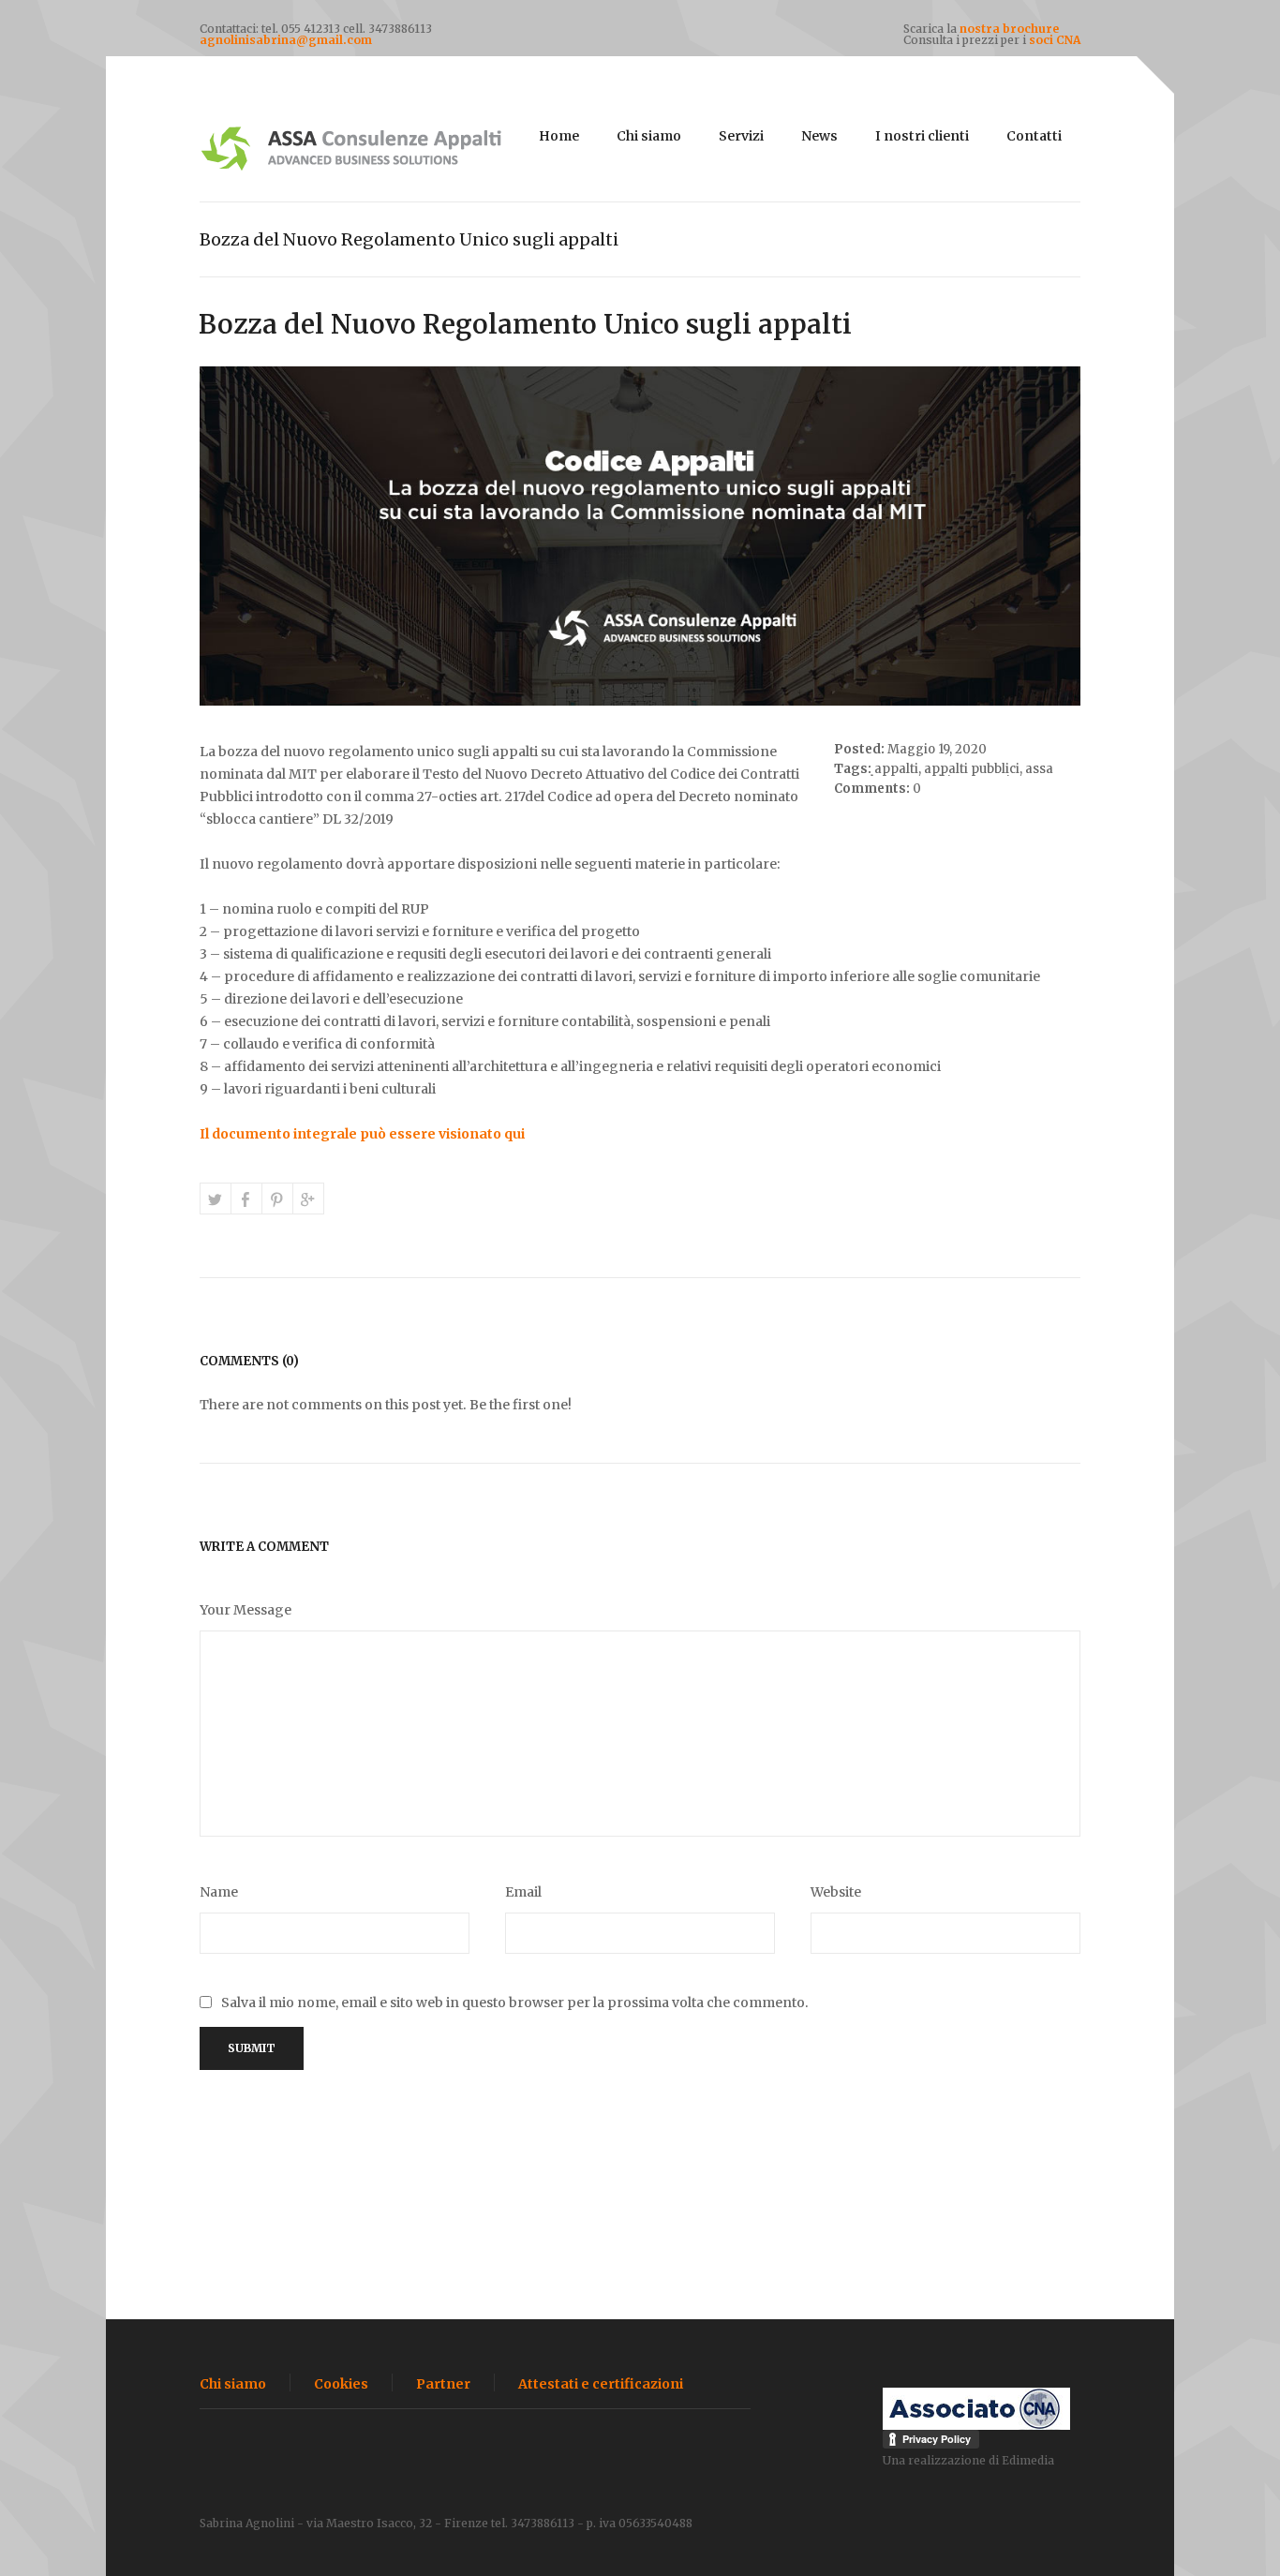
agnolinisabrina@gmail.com (286, 40)
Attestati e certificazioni (601, 2384)
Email (523, 1892)
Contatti (1034, 136)
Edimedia (1028, 2460)
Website (836, 1892)
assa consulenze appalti (944, 775)
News (819, 136)
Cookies (341, 2384)
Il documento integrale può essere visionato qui (362, 1134)
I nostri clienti (922, 136)
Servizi (741, 136)
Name (219, 1892)
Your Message (246, 1610)
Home (559, 136)
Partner (443, 2384)
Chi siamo (649, 136)
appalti (896, 769)
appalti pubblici (972, 769)
